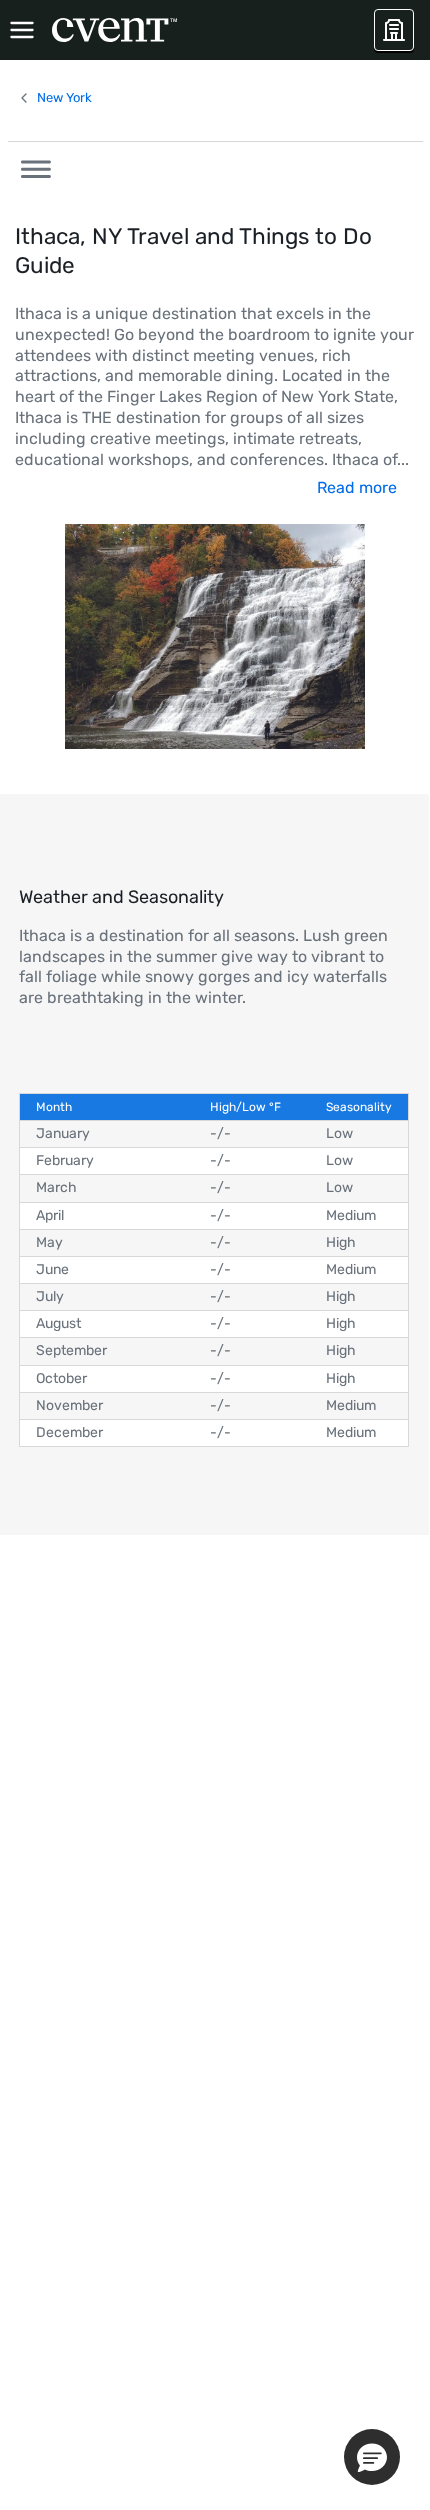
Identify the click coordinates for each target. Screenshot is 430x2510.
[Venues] (394, 30)
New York (64, 97)
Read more (357, 487)
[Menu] (22, 30)
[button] (30, 166)
